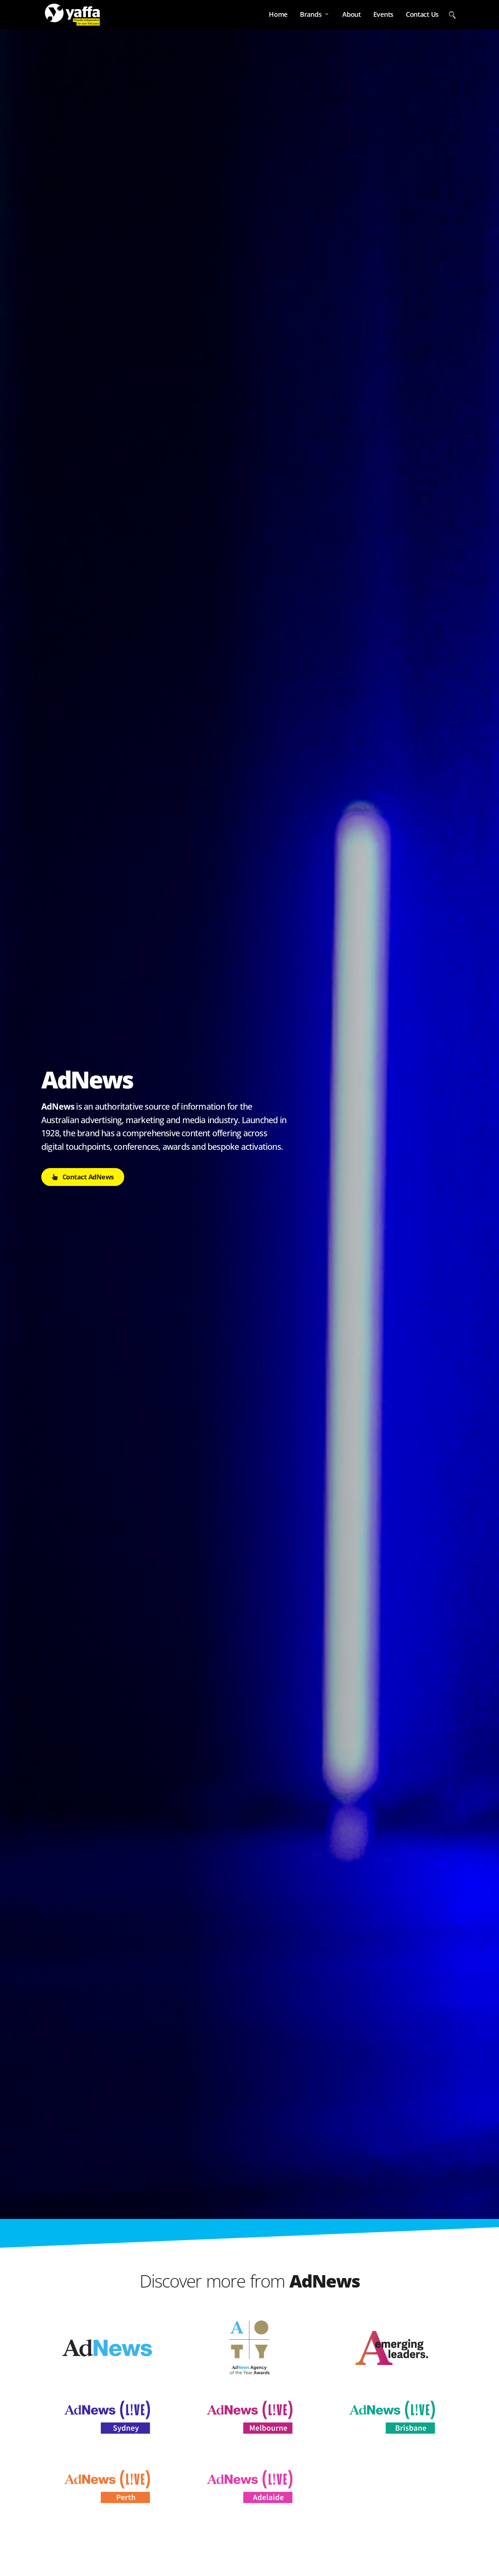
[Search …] (452, 14)
